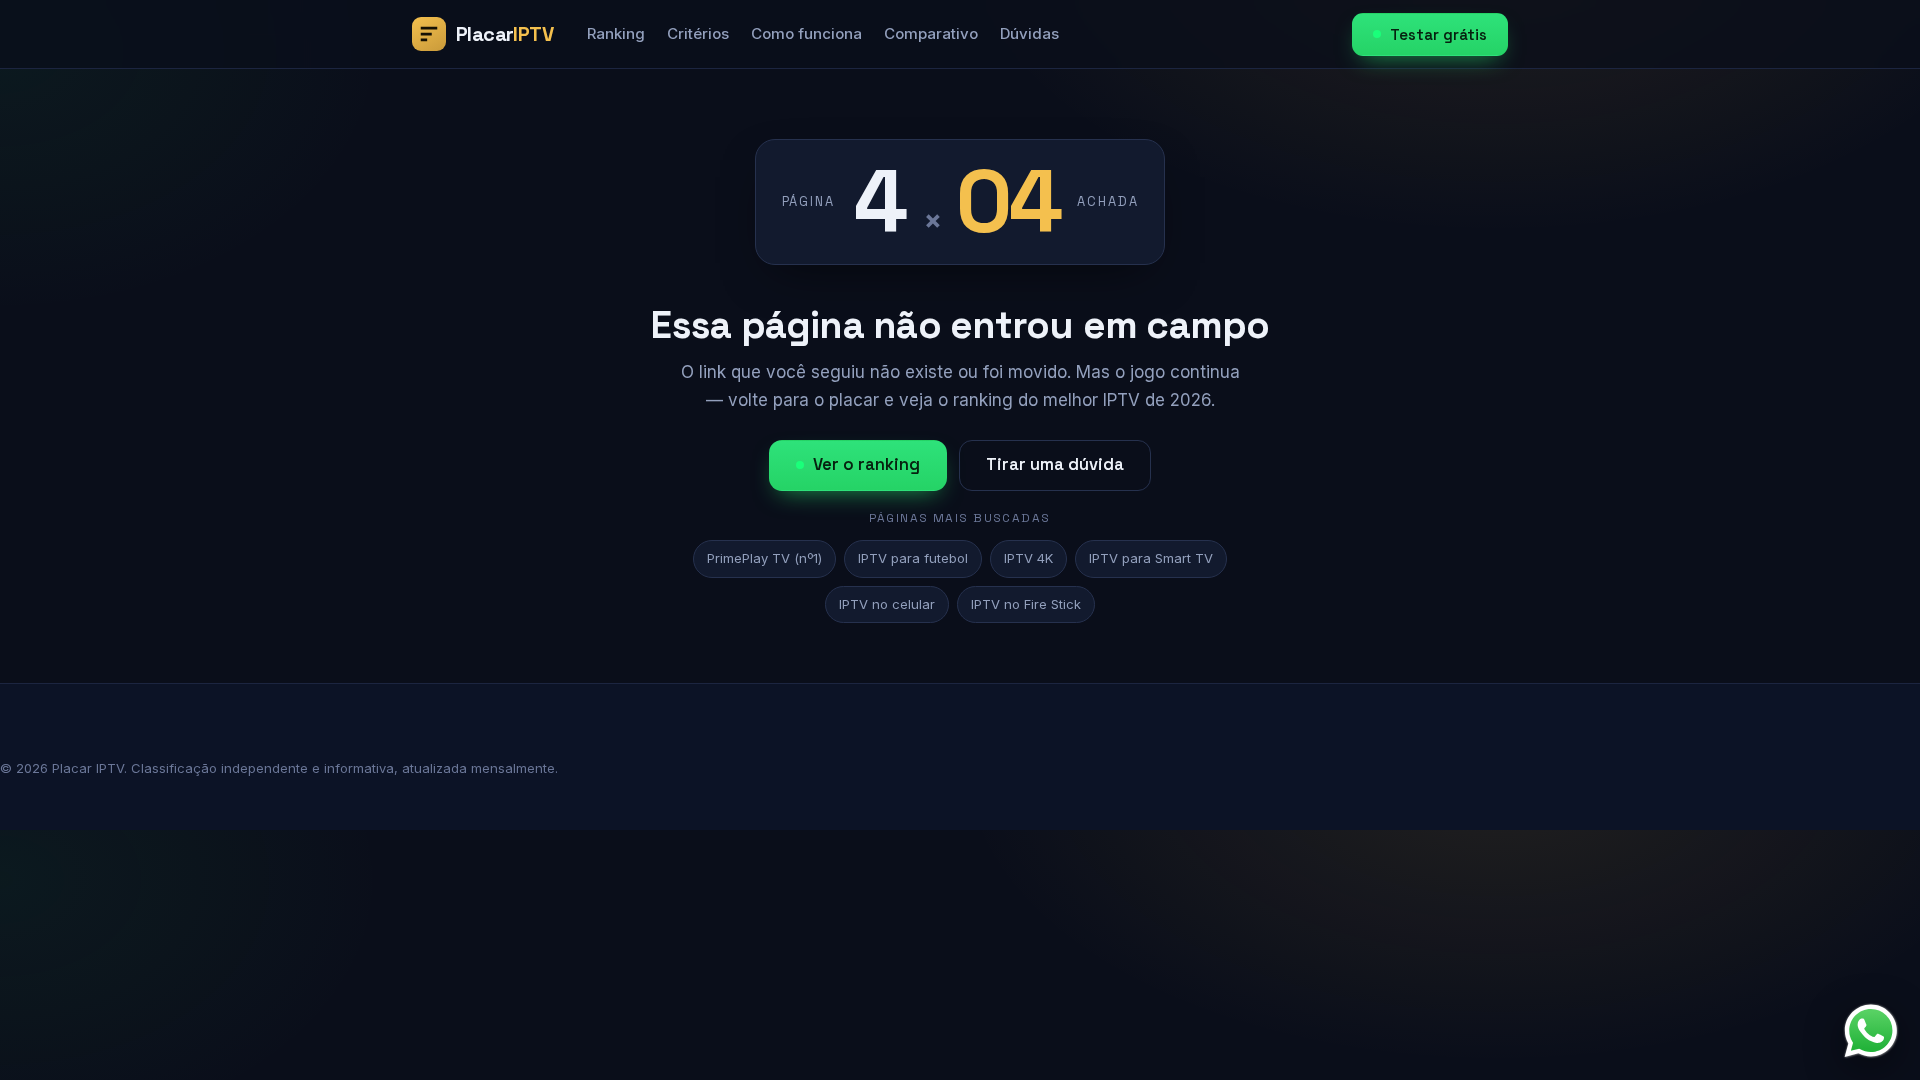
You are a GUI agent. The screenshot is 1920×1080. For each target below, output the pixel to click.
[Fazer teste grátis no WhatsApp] (1871, 1031)
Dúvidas (1029, 33)
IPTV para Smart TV (1151, 558)
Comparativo (931, 33)
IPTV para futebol (913, 558)
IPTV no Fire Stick (1026, 604)
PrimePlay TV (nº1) (764, 558)
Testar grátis (1438, 34)
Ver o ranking (866, 464)
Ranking (616, 33)
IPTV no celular (887, 604)
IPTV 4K (1028, 558)
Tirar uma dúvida (1055, 464)
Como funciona (806, 33)
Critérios (698, 33)
